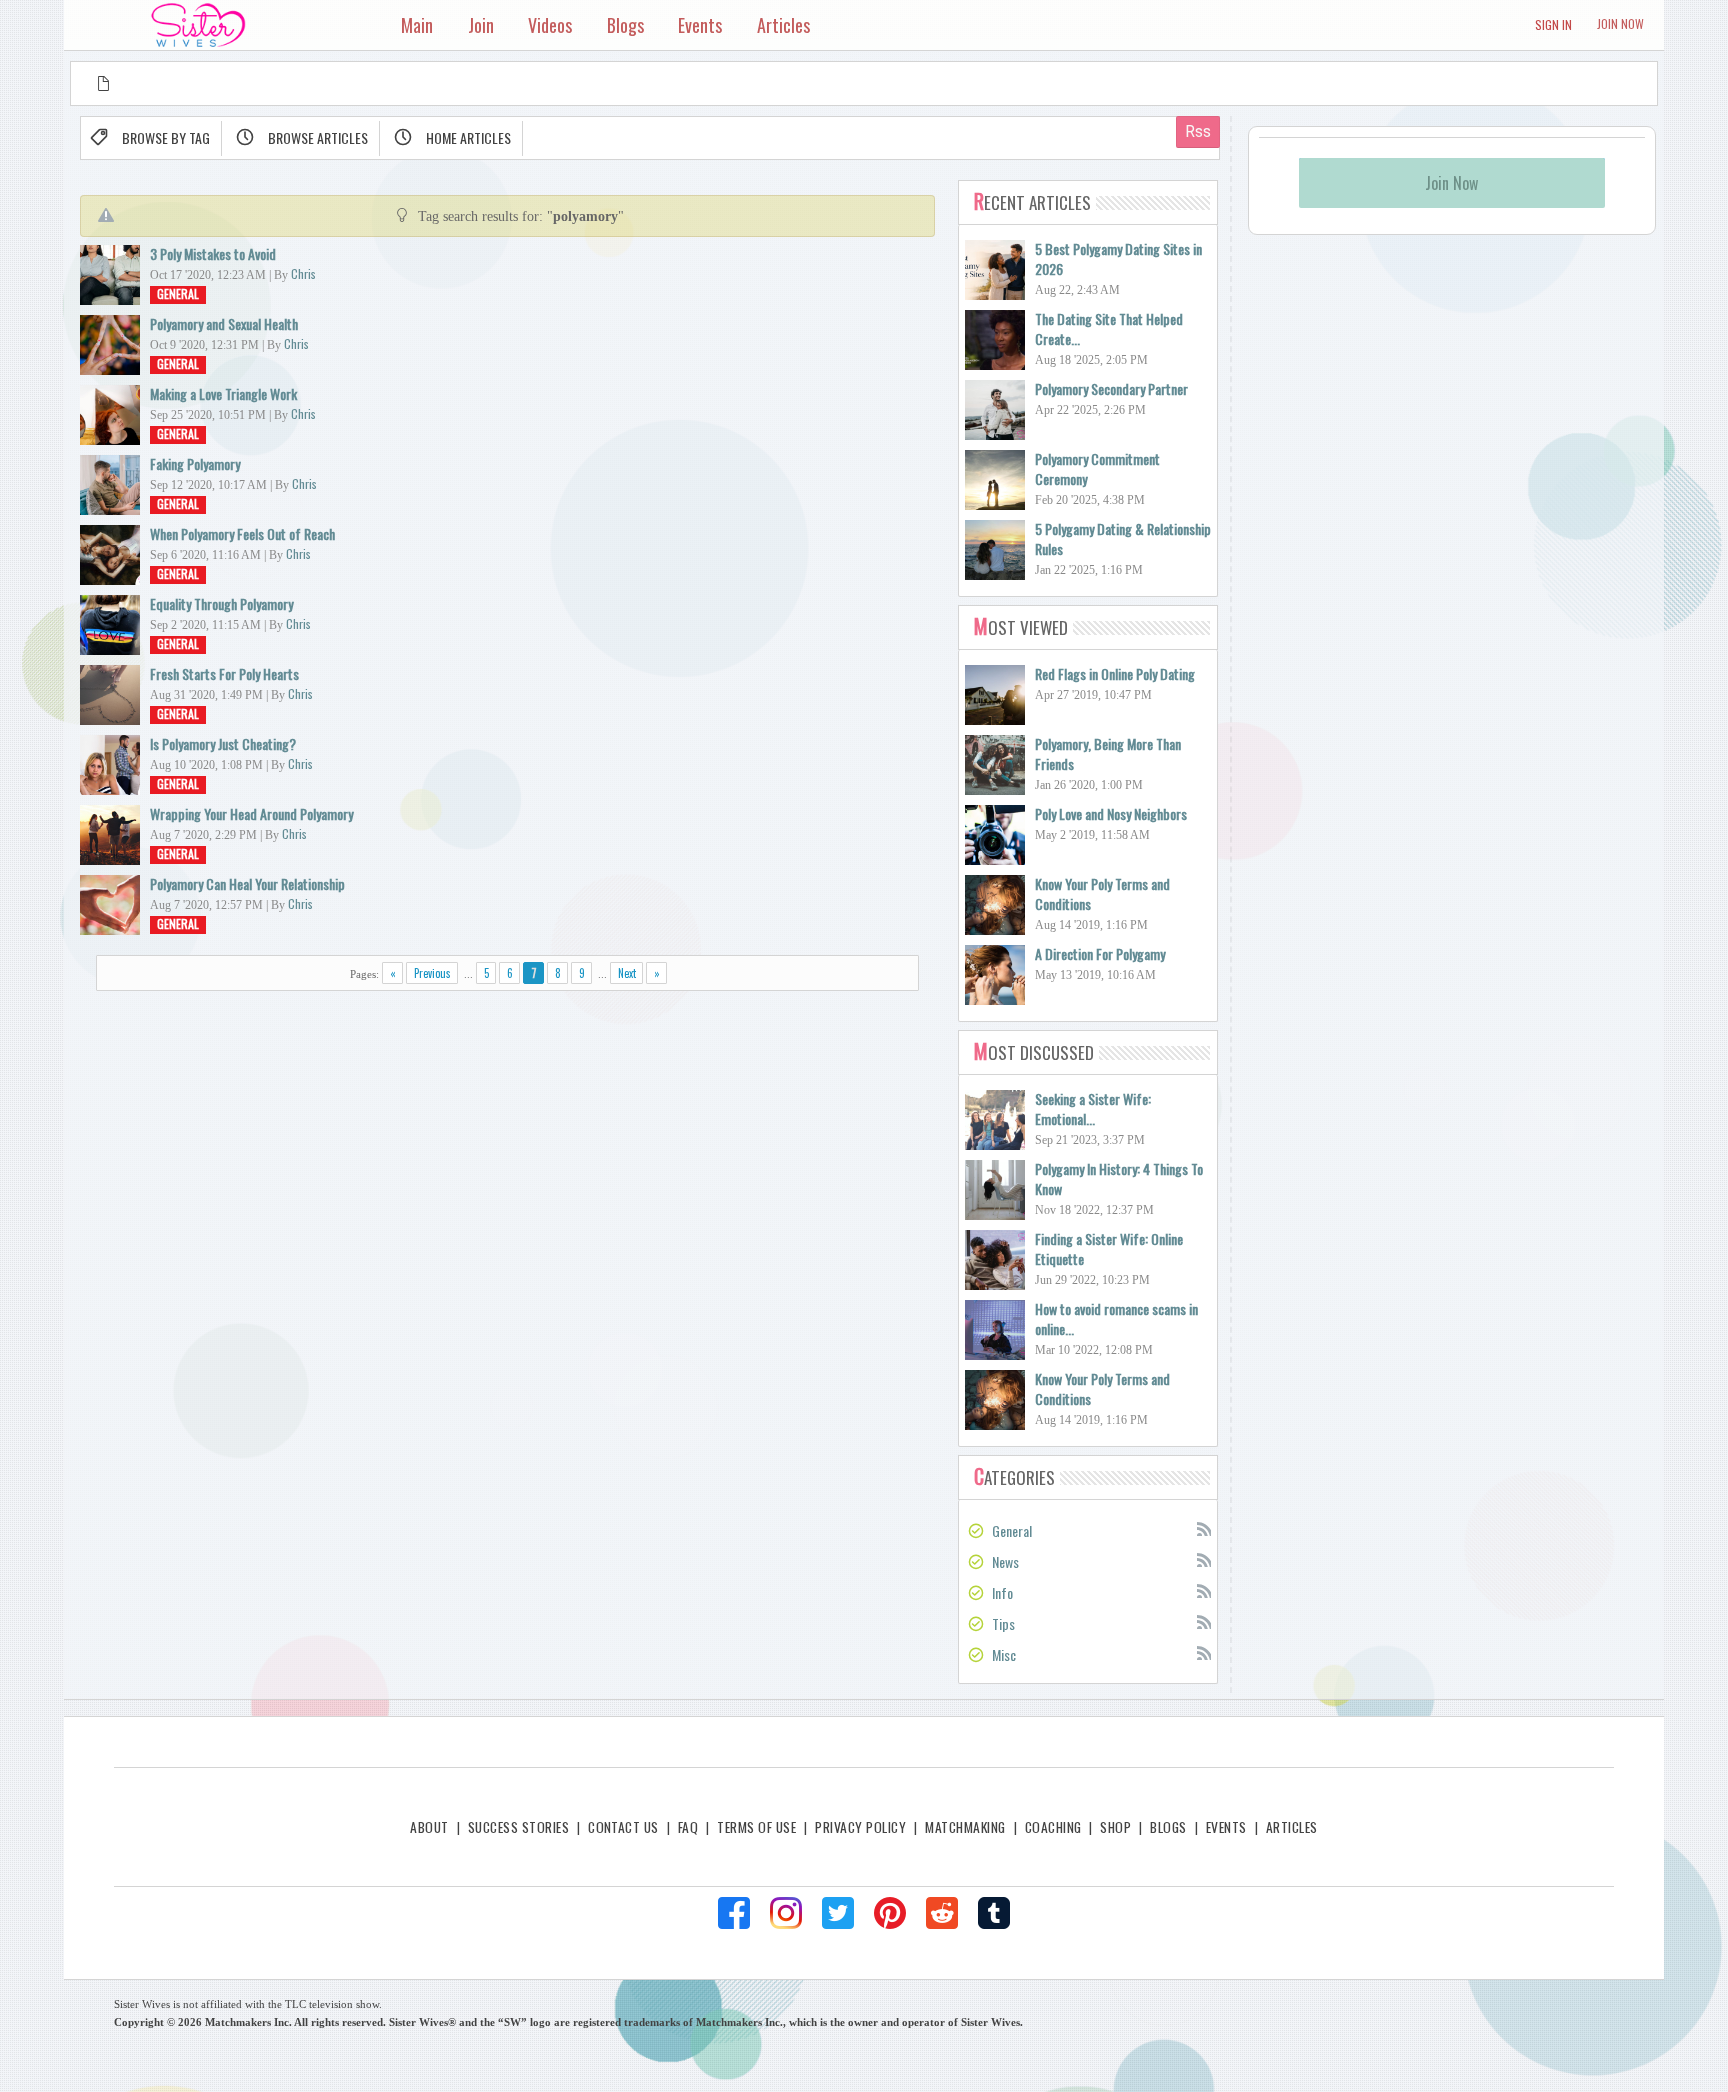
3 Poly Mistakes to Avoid (213, 253)
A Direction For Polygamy (1100, 953)
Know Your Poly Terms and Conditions (1102, 893)
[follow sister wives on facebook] (734, 1913)
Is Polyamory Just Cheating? (223, 743)
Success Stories (518, 1827)
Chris (303, 273)
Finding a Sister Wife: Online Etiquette (1109, 1248)
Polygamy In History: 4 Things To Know (1119, 1178)
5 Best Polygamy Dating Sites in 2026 (1118, 258)
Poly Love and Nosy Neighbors (1111, 813)
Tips (1003, 1623)
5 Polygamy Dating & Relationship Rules (1123, 538)
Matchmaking (965, 1827)
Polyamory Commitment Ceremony (1097, 468)
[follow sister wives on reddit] (942, 1913)
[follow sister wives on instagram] (786, 1913)
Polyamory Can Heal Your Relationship (247, 883)
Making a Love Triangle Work (223, 393)
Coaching (1053, 1827)
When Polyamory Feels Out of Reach (242, 533)
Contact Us (623, 1827)
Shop (1115, 1827)
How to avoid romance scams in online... (1116, 1318)
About (429, 1827)
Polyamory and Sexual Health (224, 323)
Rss (1203, 1528)
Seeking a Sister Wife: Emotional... (1093, 1108)
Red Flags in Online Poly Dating (1115, 673)
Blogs (1168, 1827)
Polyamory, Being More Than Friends (1108, 753)
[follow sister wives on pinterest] (890, 1913)
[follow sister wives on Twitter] (838, 1913)
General (178, 293)
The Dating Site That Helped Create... (1109, 328)
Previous (432, 973)
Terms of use (756, 1827)
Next (627, 973)
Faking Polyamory (195, 463)
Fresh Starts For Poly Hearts (224, 673)
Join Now (1620, 23)
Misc (1004, 1654)
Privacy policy (860, 1827)
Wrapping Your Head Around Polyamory (251, 813)
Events (1226, 1827)
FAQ (688, 1827)
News (1005, 1561)
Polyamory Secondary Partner (1111, 388)
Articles (1292, 1827)
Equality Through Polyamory (221, 603)
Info (1002, 1592)
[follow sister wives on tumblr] (994, 1913)
